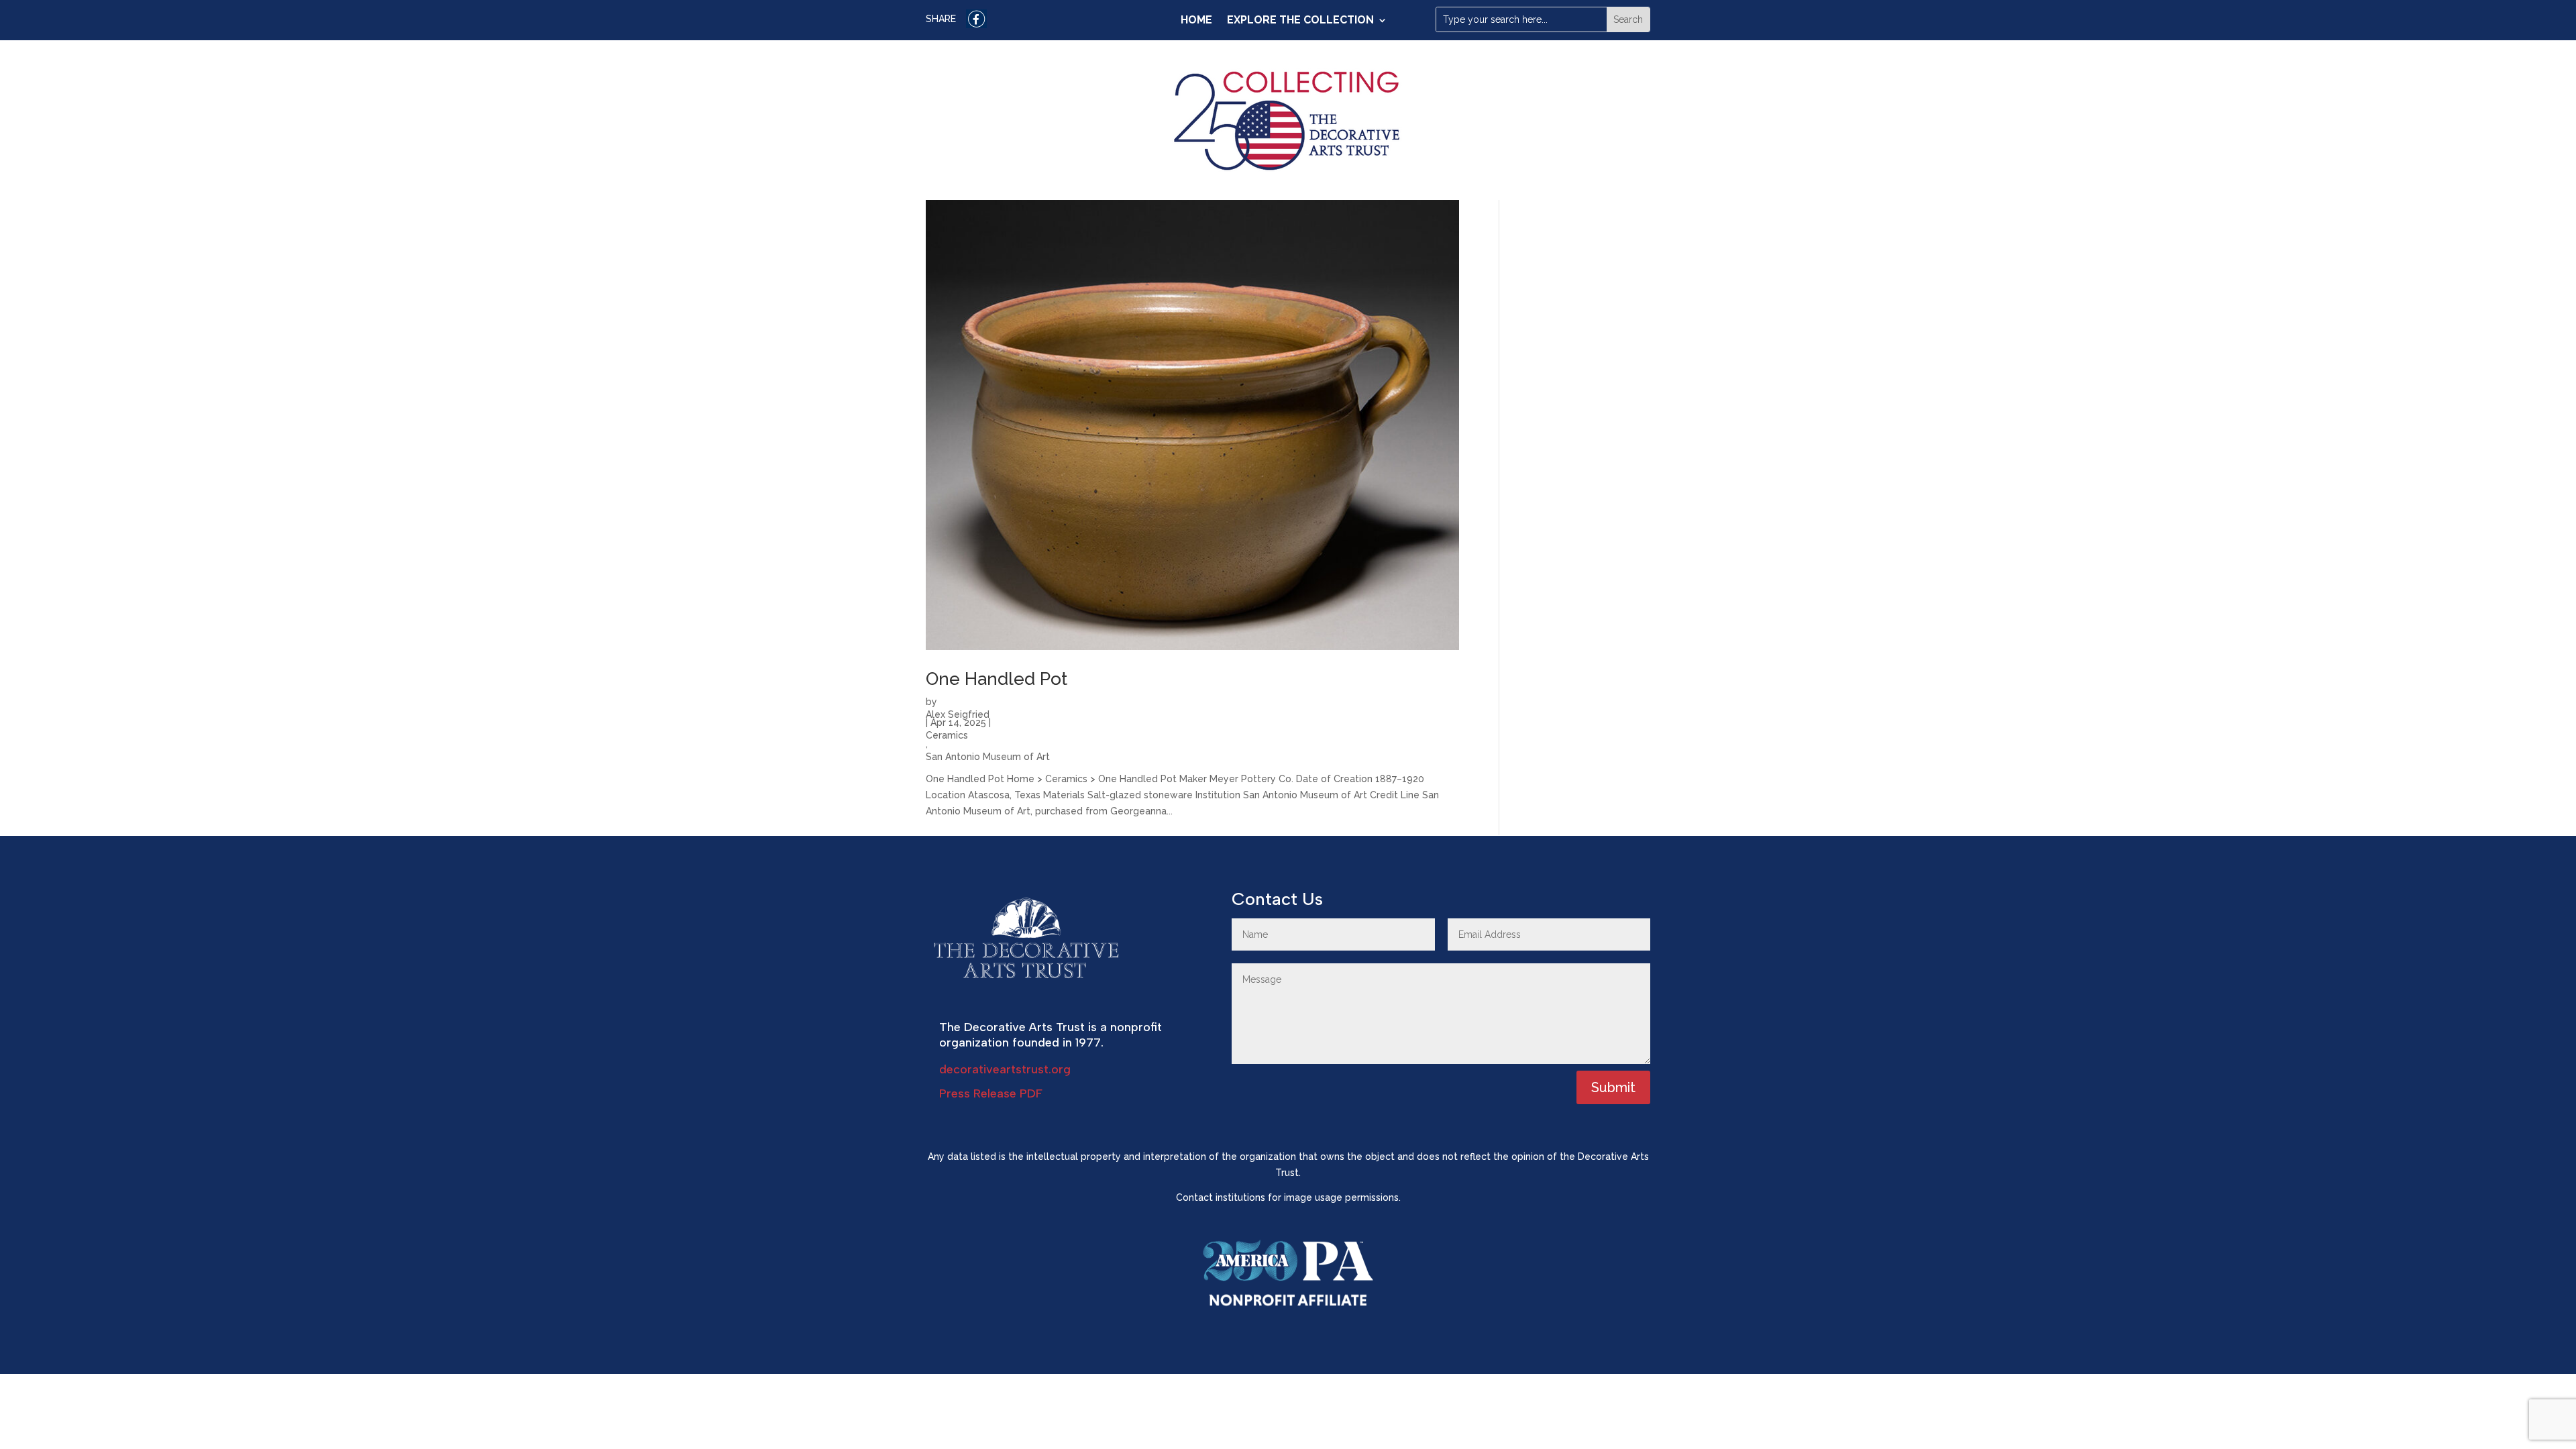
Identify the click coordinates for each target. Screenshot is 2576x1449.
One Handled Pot (997, 679)
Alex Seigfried (958, 713)
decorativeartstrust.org (1005, 1069)
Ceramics (947, 734)
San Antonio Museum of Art (988, 755)
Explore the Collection (1300, 21)
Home (1196, 21)
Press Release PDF (991, 1093)
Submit (1613, 1087)
